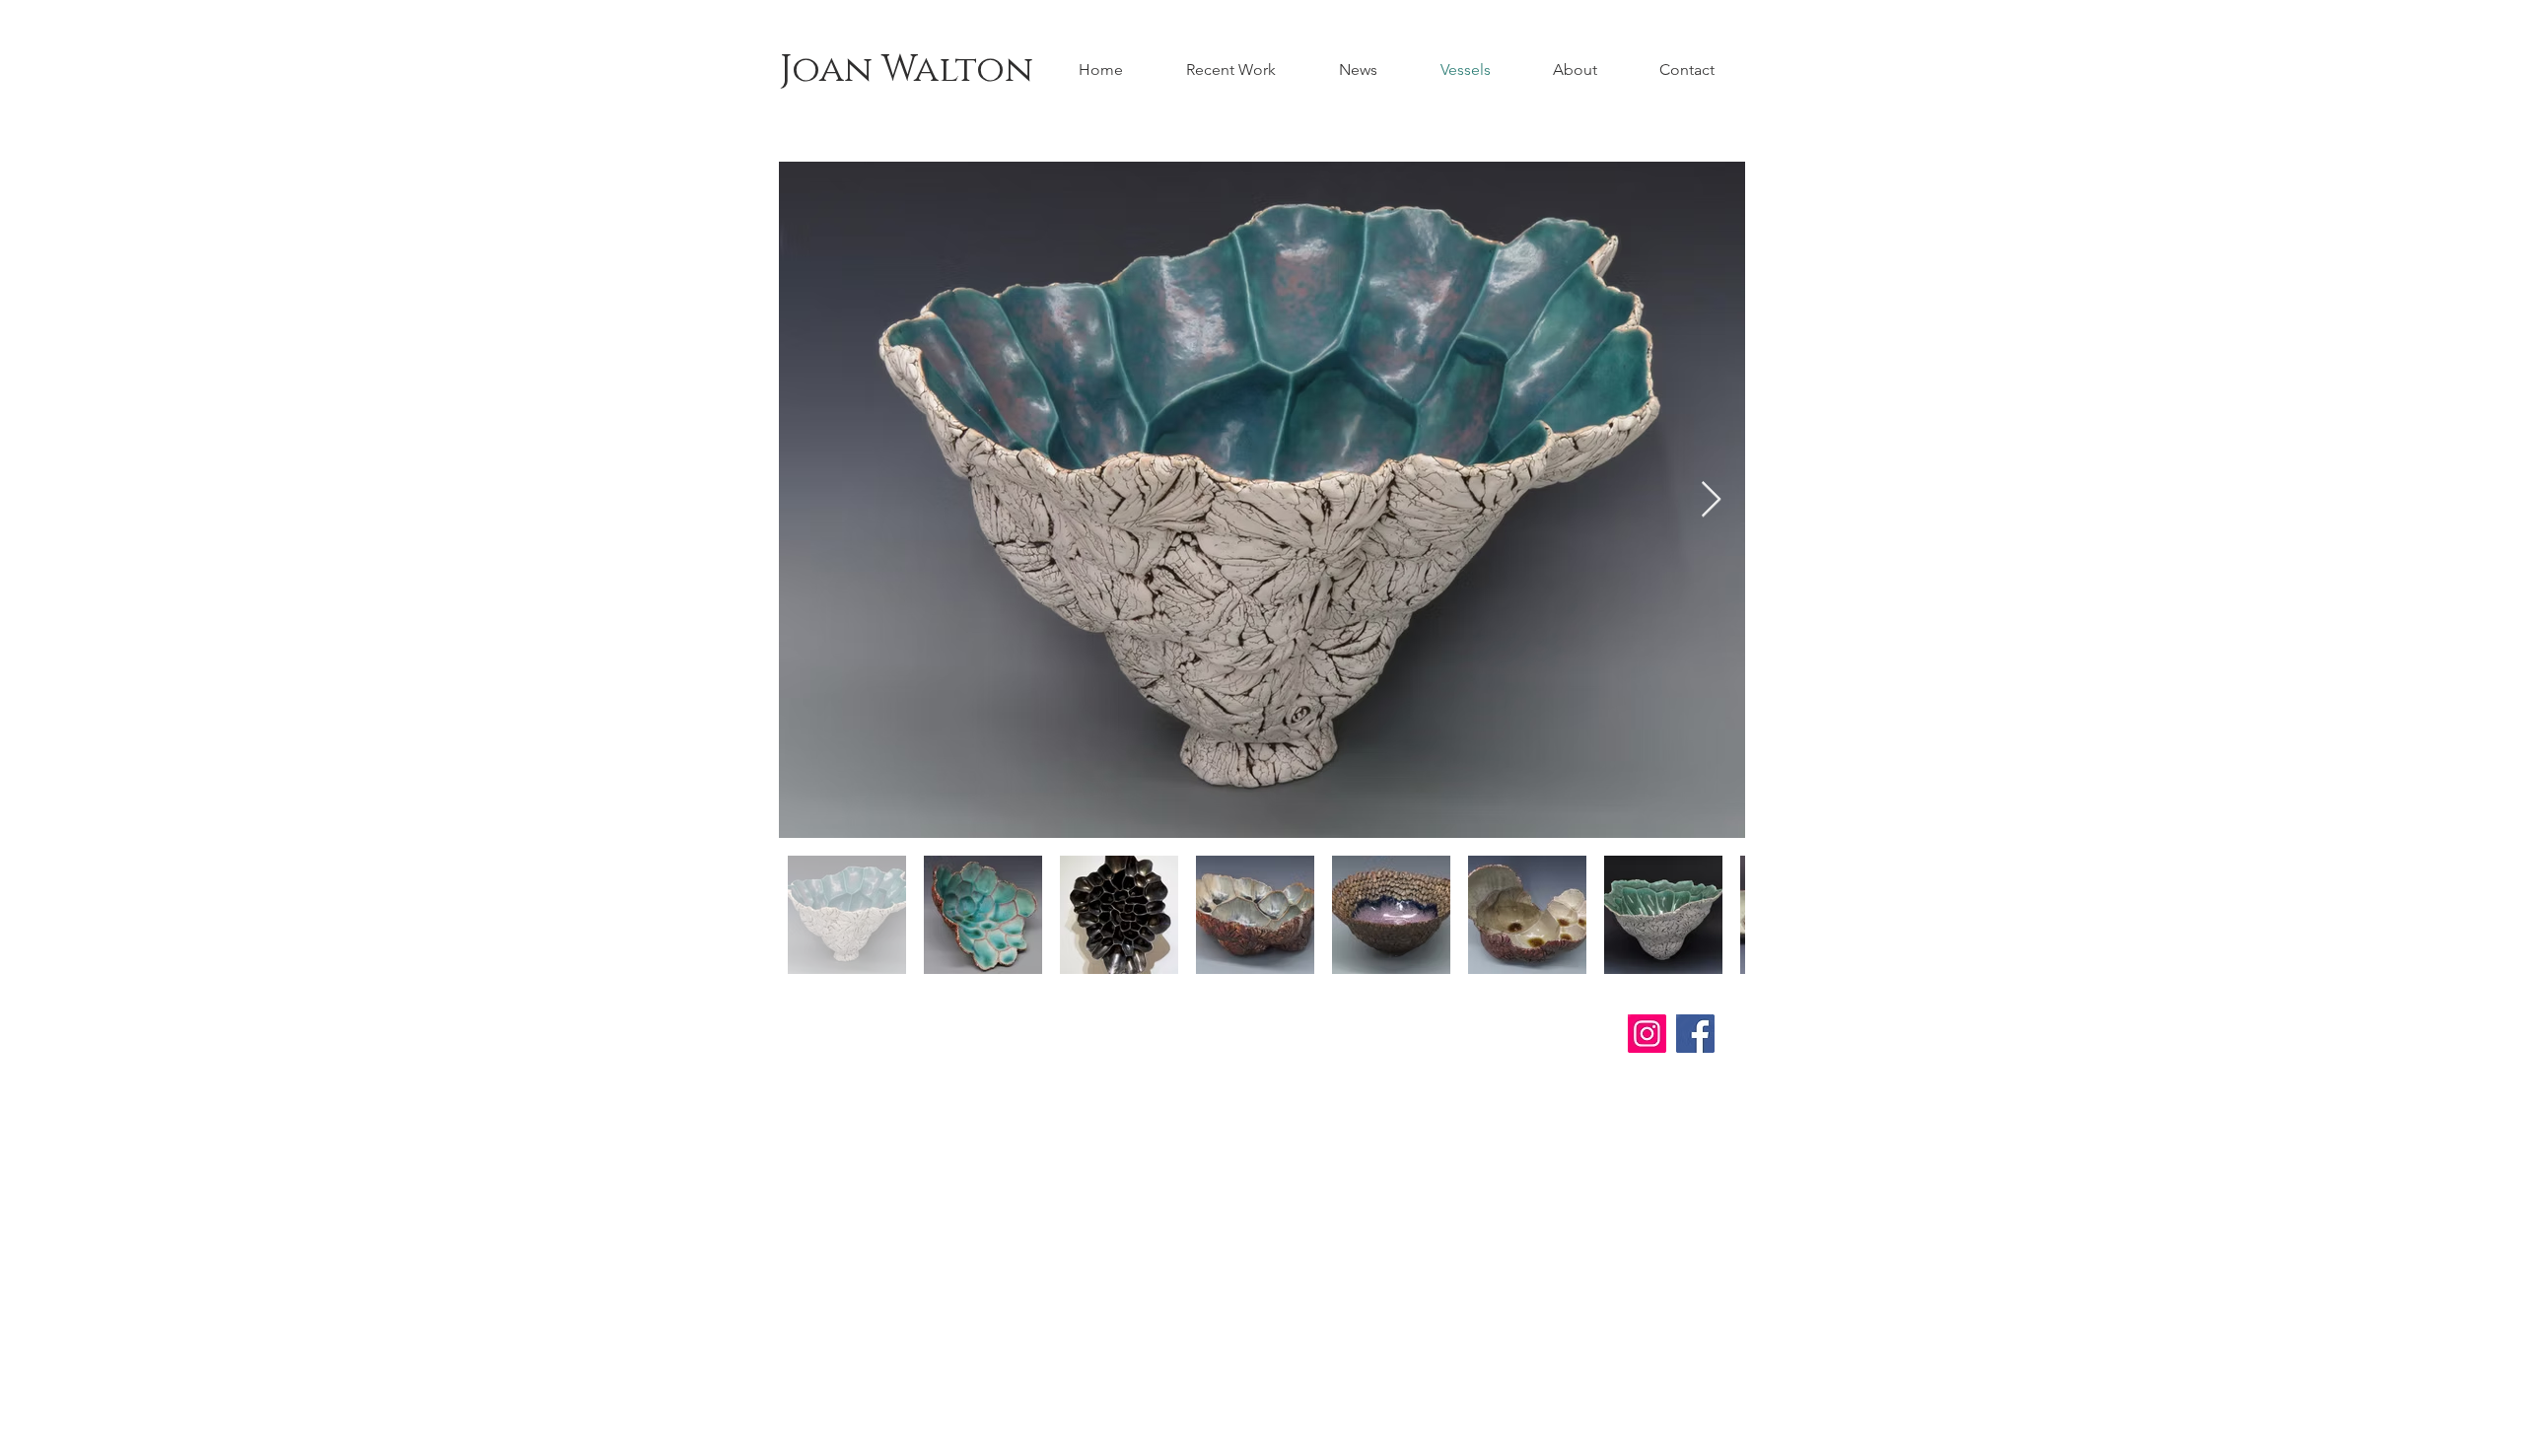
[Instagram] (1647, 1034)
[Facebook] (1695, 1034)
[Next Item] (1711, 500)
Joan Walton (907, 70)
